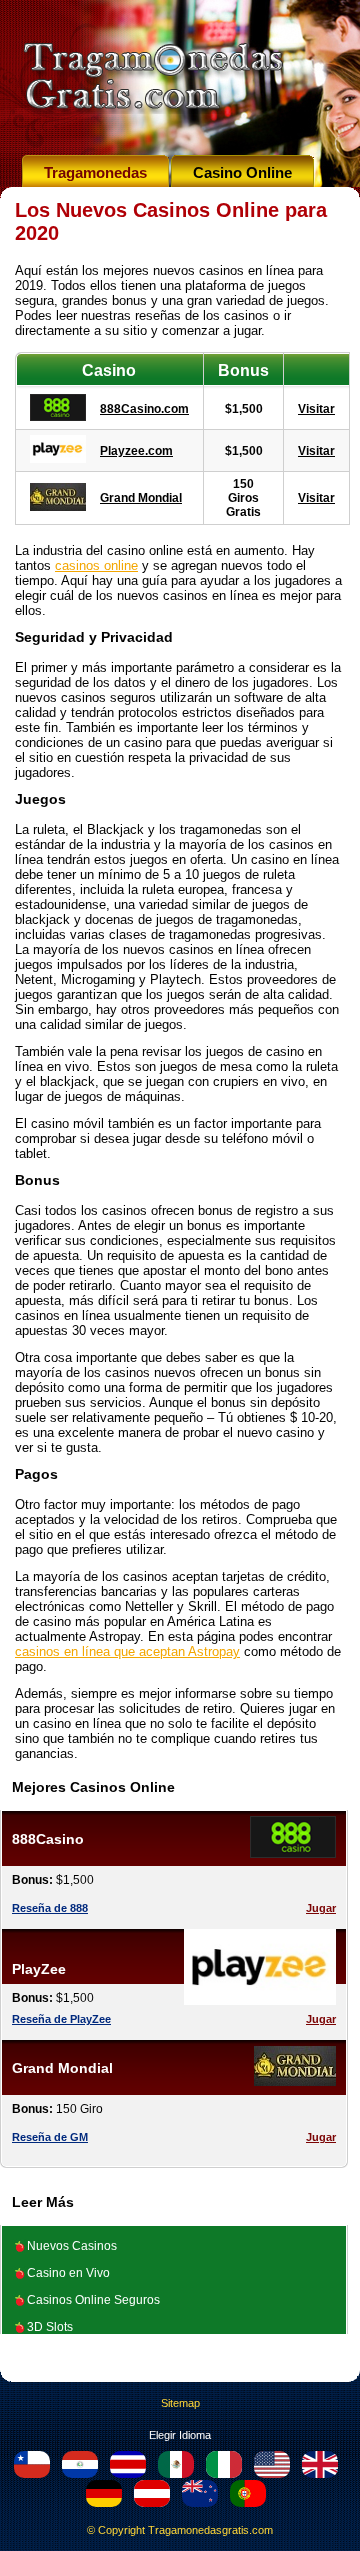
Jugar (321, 1908)
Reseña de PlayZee (61, 2019)
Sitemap (180, 2403)
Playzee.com (136, 451)
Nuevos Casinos (72, 2246)
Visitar (316, 409)
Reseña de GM (50, 2137)
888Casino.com (144, 409)
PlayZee (39, 1969)
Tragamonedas (95, 172)
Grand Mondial (141, 498)
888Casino (48, 1839)
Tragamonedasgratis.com (210, 2530)
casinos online (96, 565)
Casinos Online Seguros (93, 2300)
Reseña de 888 (50, 1908)
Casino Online (242, 172)
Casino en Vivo (68, 2273)
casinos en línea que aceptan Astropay (127, 1651)
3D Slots (50, 2327)
